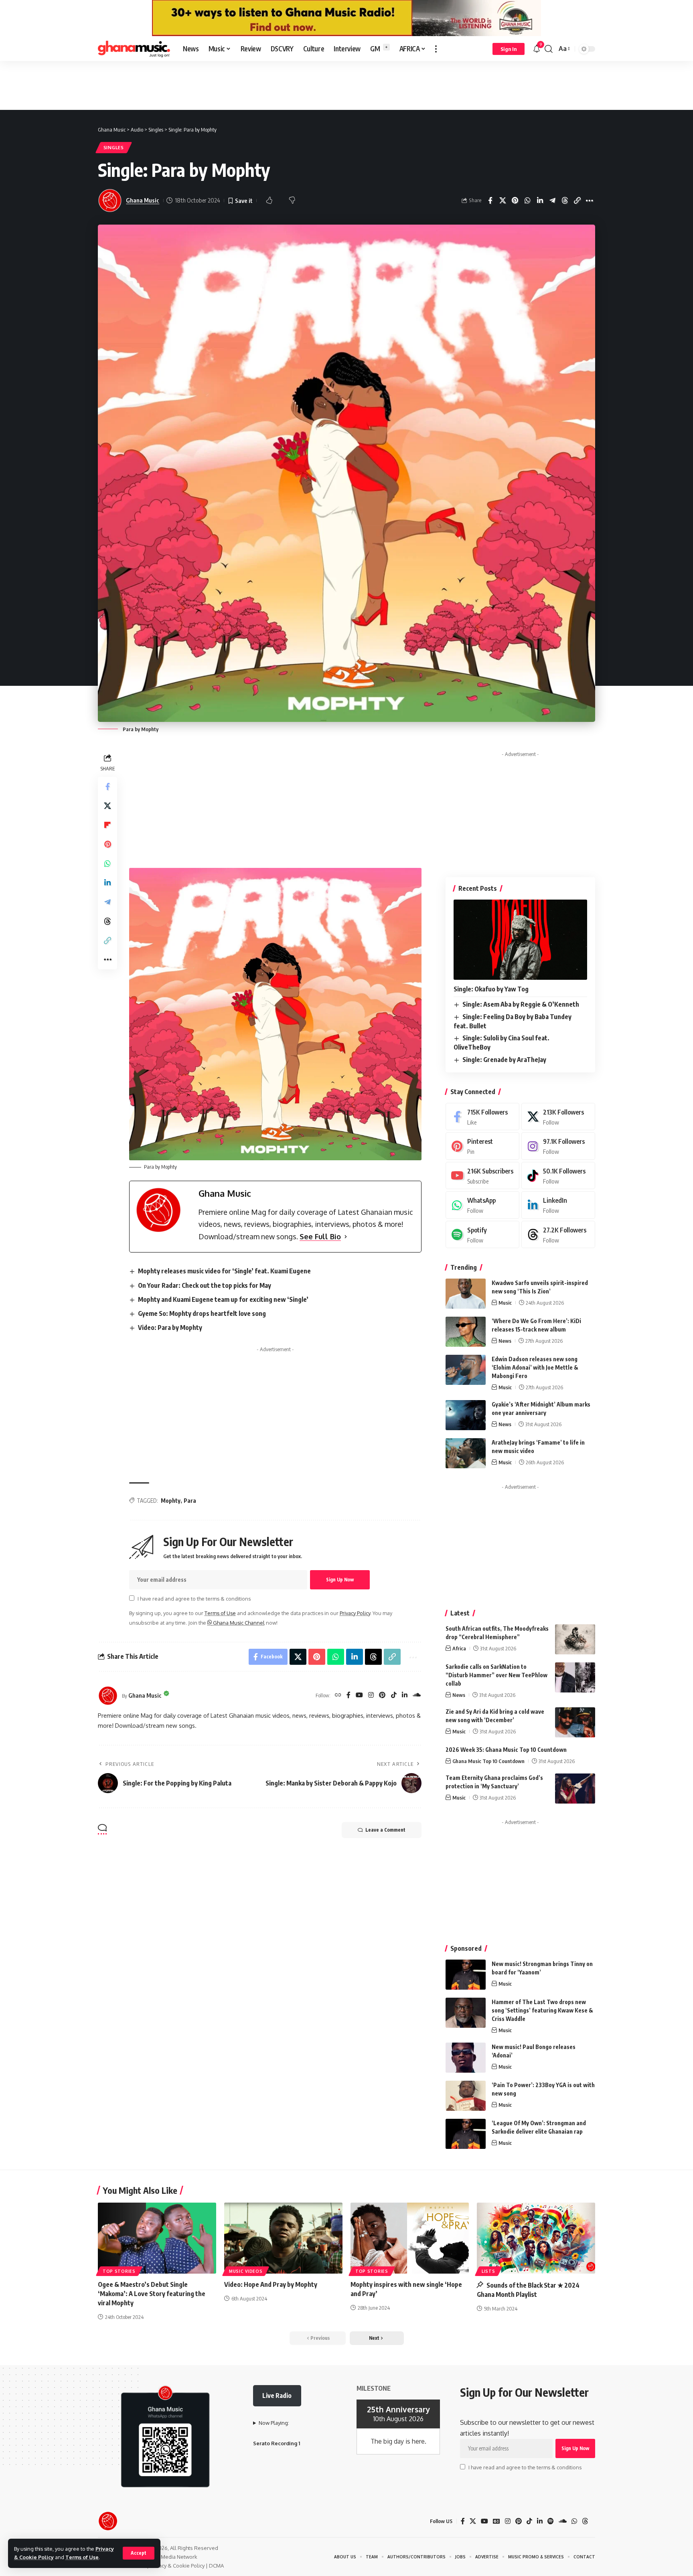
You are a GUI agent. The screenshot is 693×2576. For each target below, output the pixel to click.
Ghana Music (143, 200)
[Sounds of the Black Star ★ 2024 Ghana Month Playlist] (536, 2238)
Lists (488, 2271)
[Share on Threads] (577, 201)
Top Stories (119, 2271)
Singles (114, 147)
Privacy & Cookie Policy (177, 2566)
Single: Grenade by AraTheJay (504, 1060)
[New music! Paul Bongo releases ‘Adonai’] (466, 2058)
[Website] (338, 1695)
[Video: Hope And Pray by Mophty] (283, 2238)
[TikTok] (394, 1695)
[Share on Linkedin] (552, 201)
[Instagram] (371, 1695)
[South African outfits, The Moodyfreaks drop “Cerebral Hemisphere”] (575, 1639)
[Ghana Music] (134, 49)
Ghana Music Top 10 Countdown (488, 1761)
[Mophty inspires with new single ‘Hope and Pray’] (410, 2238)
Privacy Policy (355, 1613)
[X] (558, 1117)
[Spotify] (482, 1235)
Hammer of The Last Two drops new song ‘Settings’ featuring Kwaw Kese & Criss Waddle (542, 2010)
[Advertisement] (346, 85)
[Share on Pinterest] (527, 201)
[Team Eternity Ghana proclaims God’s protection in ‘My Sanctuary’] (575, 1789)
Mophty (171, 1501)
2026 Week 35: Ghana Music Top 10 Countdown (506, 1750)
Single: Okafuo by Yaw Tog (491, 989)
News (505, 1341)
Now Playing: (274, 2423)
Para (190, 1501)
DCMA (216, 2566)
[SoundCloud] (417, 1695)
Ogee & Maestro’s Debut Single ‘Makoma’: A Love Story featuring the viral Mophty (152, 2294)
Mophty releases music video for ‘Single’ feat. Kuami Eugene (224, 1271)
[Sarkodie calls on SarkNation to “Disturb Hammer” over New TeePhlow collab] (575, 1677)
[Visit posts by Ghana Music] (108, 1696)
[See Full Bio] (346, 1237)
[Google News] (496, 2521)
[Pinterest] (382, 1695)
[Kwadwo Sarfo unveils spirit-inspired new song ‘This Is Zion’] (466, 1294)
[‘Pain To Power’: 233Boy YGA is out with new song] (466, 2096)
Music (505, 1303)
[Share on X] (515, 201)
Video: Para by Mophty (170, 1328)
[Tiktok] (558, 1176)
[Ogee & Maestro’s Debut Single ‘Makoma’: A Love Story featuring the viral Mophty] (157, 2238)
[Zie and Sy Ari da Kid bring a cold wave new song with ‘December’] (575, 1722)
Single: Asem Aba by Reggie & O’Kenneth (521, 1004)
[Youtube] (482, 1176)
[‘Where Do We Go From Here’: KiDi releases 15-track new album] (466, 1332)
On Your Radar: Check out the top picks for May (205, 1285)
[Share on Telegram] (565, 201)
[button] (139, 2553)
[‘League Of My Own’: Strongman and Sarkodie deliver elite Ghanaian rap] (466, 2134)
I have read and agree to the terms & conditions (194, 1599)
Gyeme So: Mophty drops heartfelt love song (202, 1313)
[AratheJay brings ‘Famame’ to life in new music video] (466, 1453)
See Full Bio (320, 1236)
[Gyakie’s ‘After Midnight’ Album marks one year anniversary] (466, 1415)
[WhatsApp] (482, 1205)
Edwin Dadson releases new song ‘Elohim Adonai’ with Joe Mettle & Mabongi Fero (535, 1367)
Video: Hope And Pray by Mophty (271, 2284)
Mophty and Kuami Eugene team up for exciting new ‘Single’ (223, 1299)
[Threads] (558, 1235)
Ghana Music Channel (238, 1623)
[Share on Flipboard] (107, 825)
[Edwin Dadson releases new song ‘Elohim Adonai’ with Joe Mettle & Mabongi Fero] (466, 1370)
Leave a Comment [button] (385, 1830)
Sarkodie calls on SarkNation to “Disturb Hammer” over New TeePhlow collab (496, 1675)
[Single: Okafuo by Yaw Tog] (520, 940)
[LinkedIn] (405, 1695)
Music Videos (246, 2271)
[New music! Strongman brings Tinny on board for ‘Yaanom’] (466, 1975)
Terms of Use (82, 2557)
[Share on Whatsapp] (540, 201)
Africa (459, 1648)
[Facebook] (349, 1695)
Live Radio (277, 2396)
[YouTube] (359, 1695)
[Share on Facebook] (503, 201)
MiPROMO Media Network (166, 2557)
